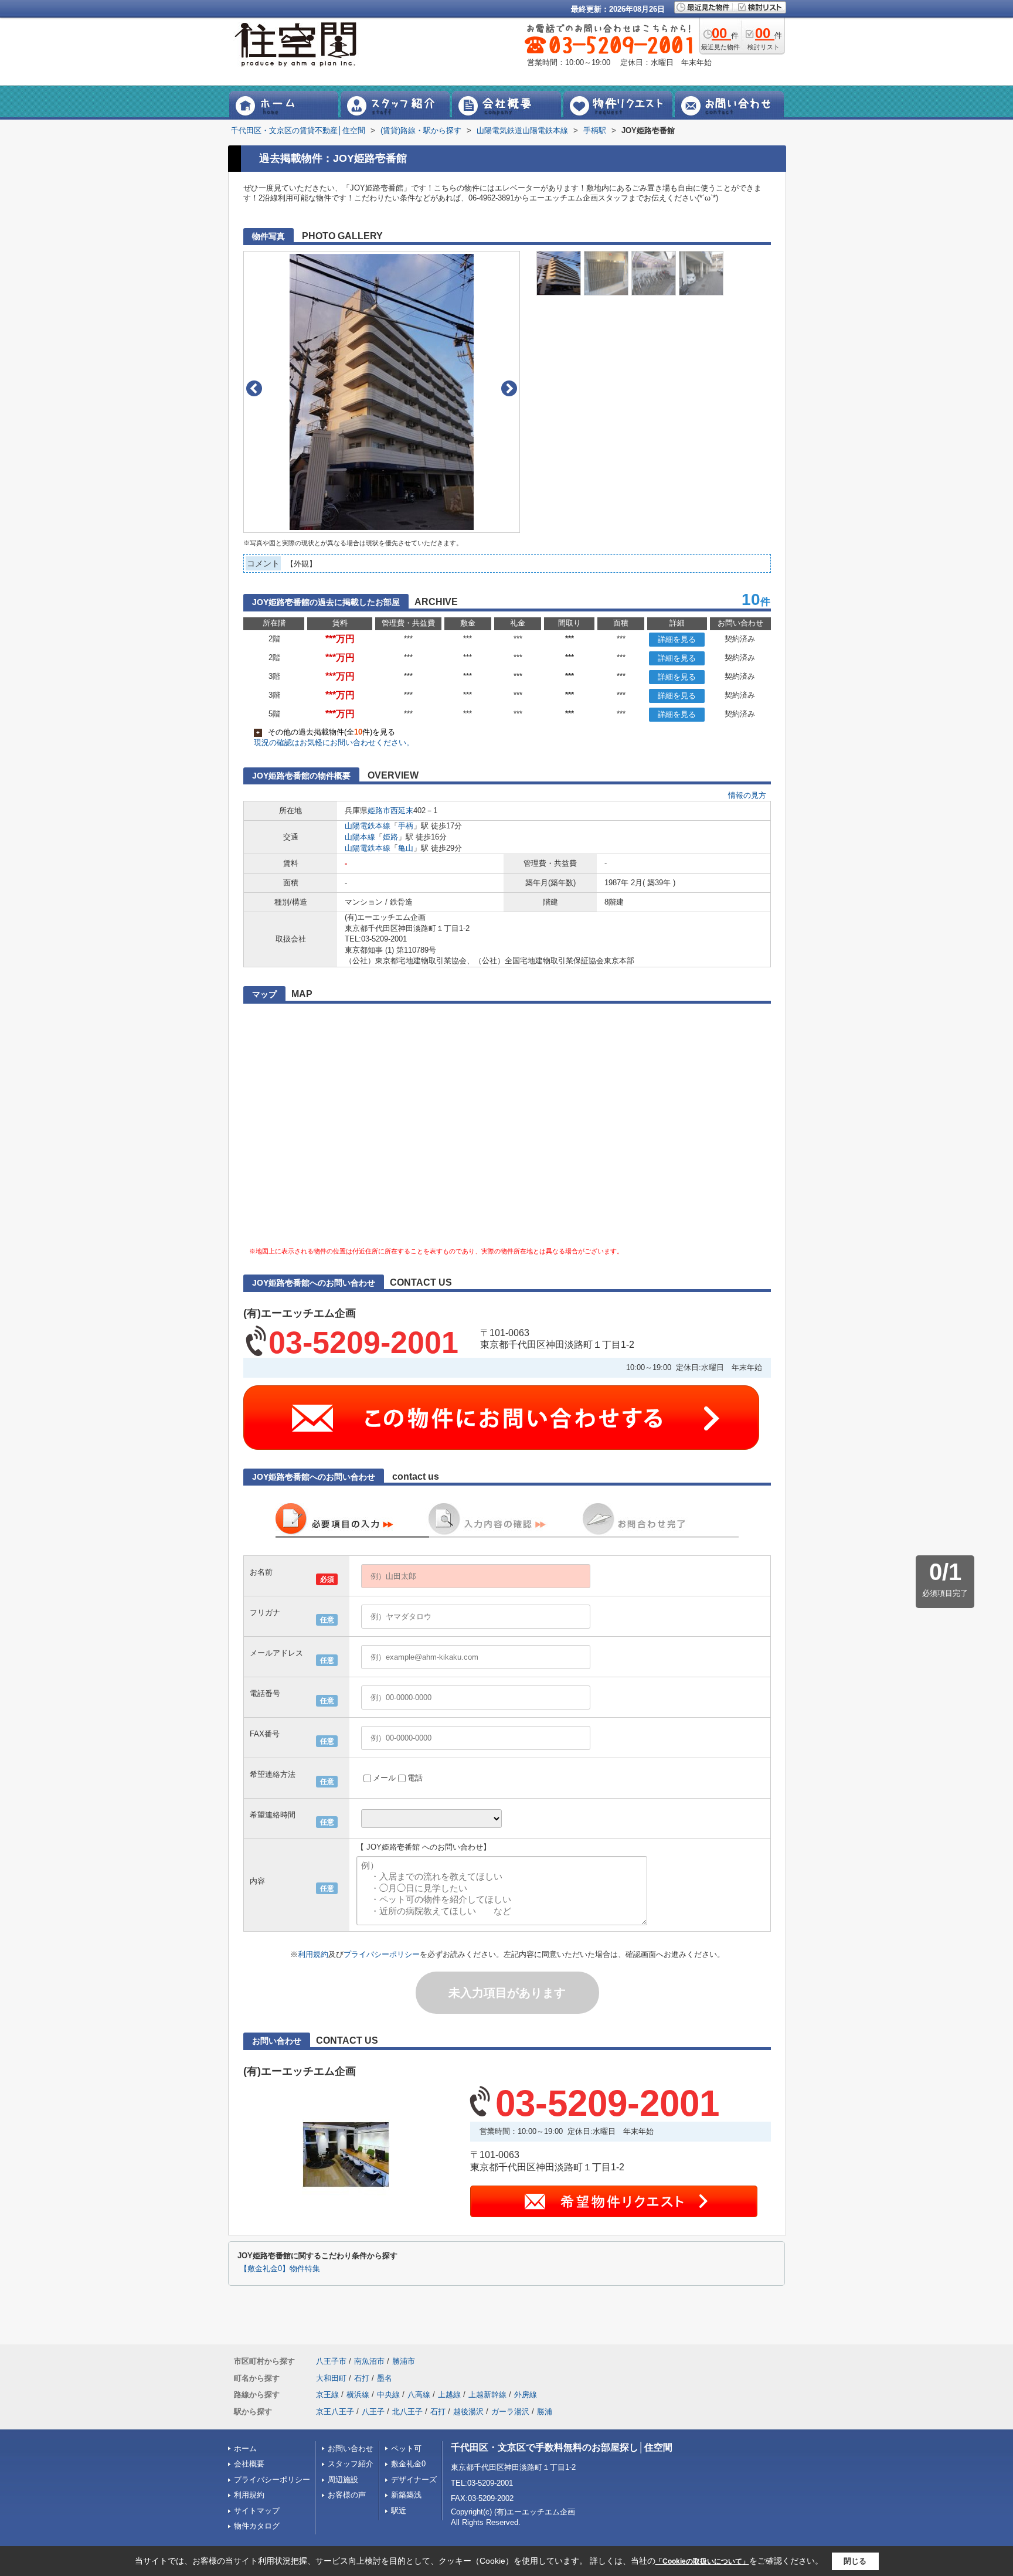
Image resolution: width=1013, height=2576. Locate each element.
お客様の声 (347, 2495)
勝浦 (545, 2412)
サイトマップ (257, 2511)
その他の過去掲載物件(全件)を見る (326, 732)
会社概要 (249, 2464)
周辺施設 (343, 2480)
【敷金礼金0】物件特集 (280, 2269)
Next (509, 388)
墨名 (385, 2378)
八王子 (373, 2412)
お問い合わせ (351, 2448)
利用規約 (313, 1954)
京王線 (327, 2395)
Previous (254, 388)
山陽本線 (360, 837)
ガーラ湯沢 (510, 2412)
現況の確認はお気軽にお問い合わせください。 (334, 742)
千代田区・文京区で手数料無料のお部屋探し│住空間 (562, 2447)
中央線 (388, 2395)
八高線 (419, 2395)
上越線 (449, 2395)
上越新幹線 (487, 2395)
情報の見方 (747, 795)
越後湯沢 (468, 2412)
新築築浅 (406, 2495)
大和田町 (331, 2378)
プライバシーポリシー (382, 1954)
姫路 (390, 837)
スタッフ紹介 (351, 2464)
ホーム (245, 2448)
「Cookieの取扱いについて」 (702, 2561)
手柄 (406, 826)
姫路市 (379, 810)
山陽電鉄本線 (368, 826)
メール (384, 1778)
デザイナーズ (414, 2480)
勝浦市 (404, 2361)
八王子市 (331, 2361)
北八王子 (407, 2412)
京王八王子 (335, 2412)
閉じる (855, 2561)
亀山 (406, 848)
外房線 (526, 2395)
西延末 (402, 810)
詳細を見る (677, 639)
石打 (362, 2378)
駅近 (399, 2511)
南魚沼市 (369, 2361)
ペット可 (406, 2448)
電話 (415, 1778)
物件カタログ (257, 2526)
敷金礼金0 (408, 2464)
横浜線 (358, 2395)
